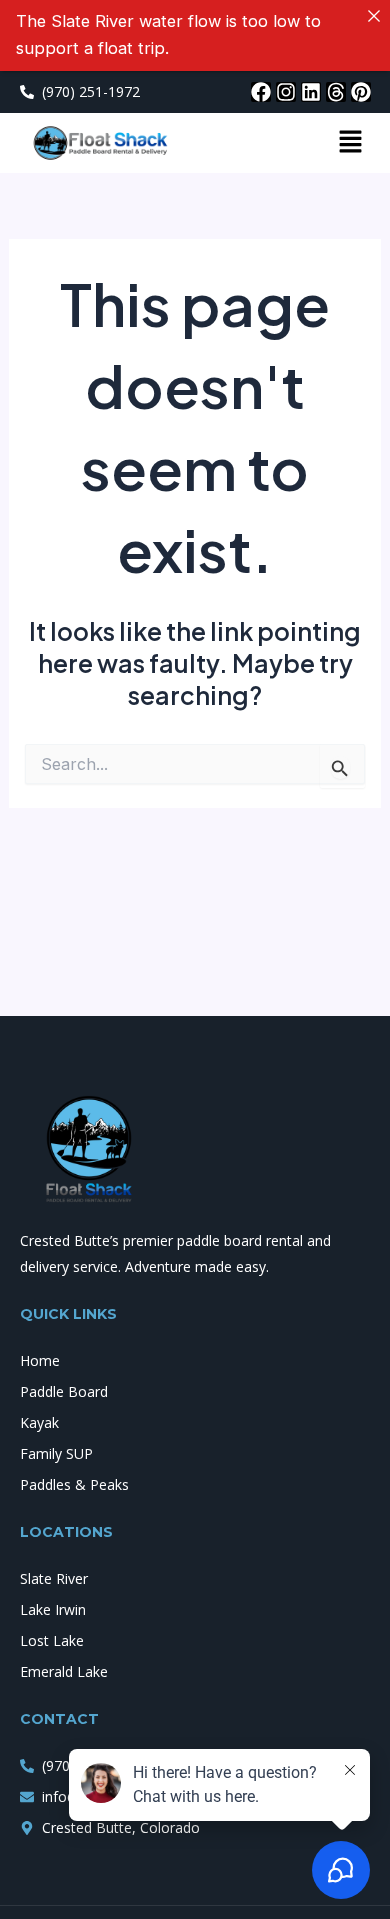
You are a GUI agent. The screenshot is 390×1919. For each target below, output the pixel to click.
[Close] (374, 16)
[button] (350, 142)
